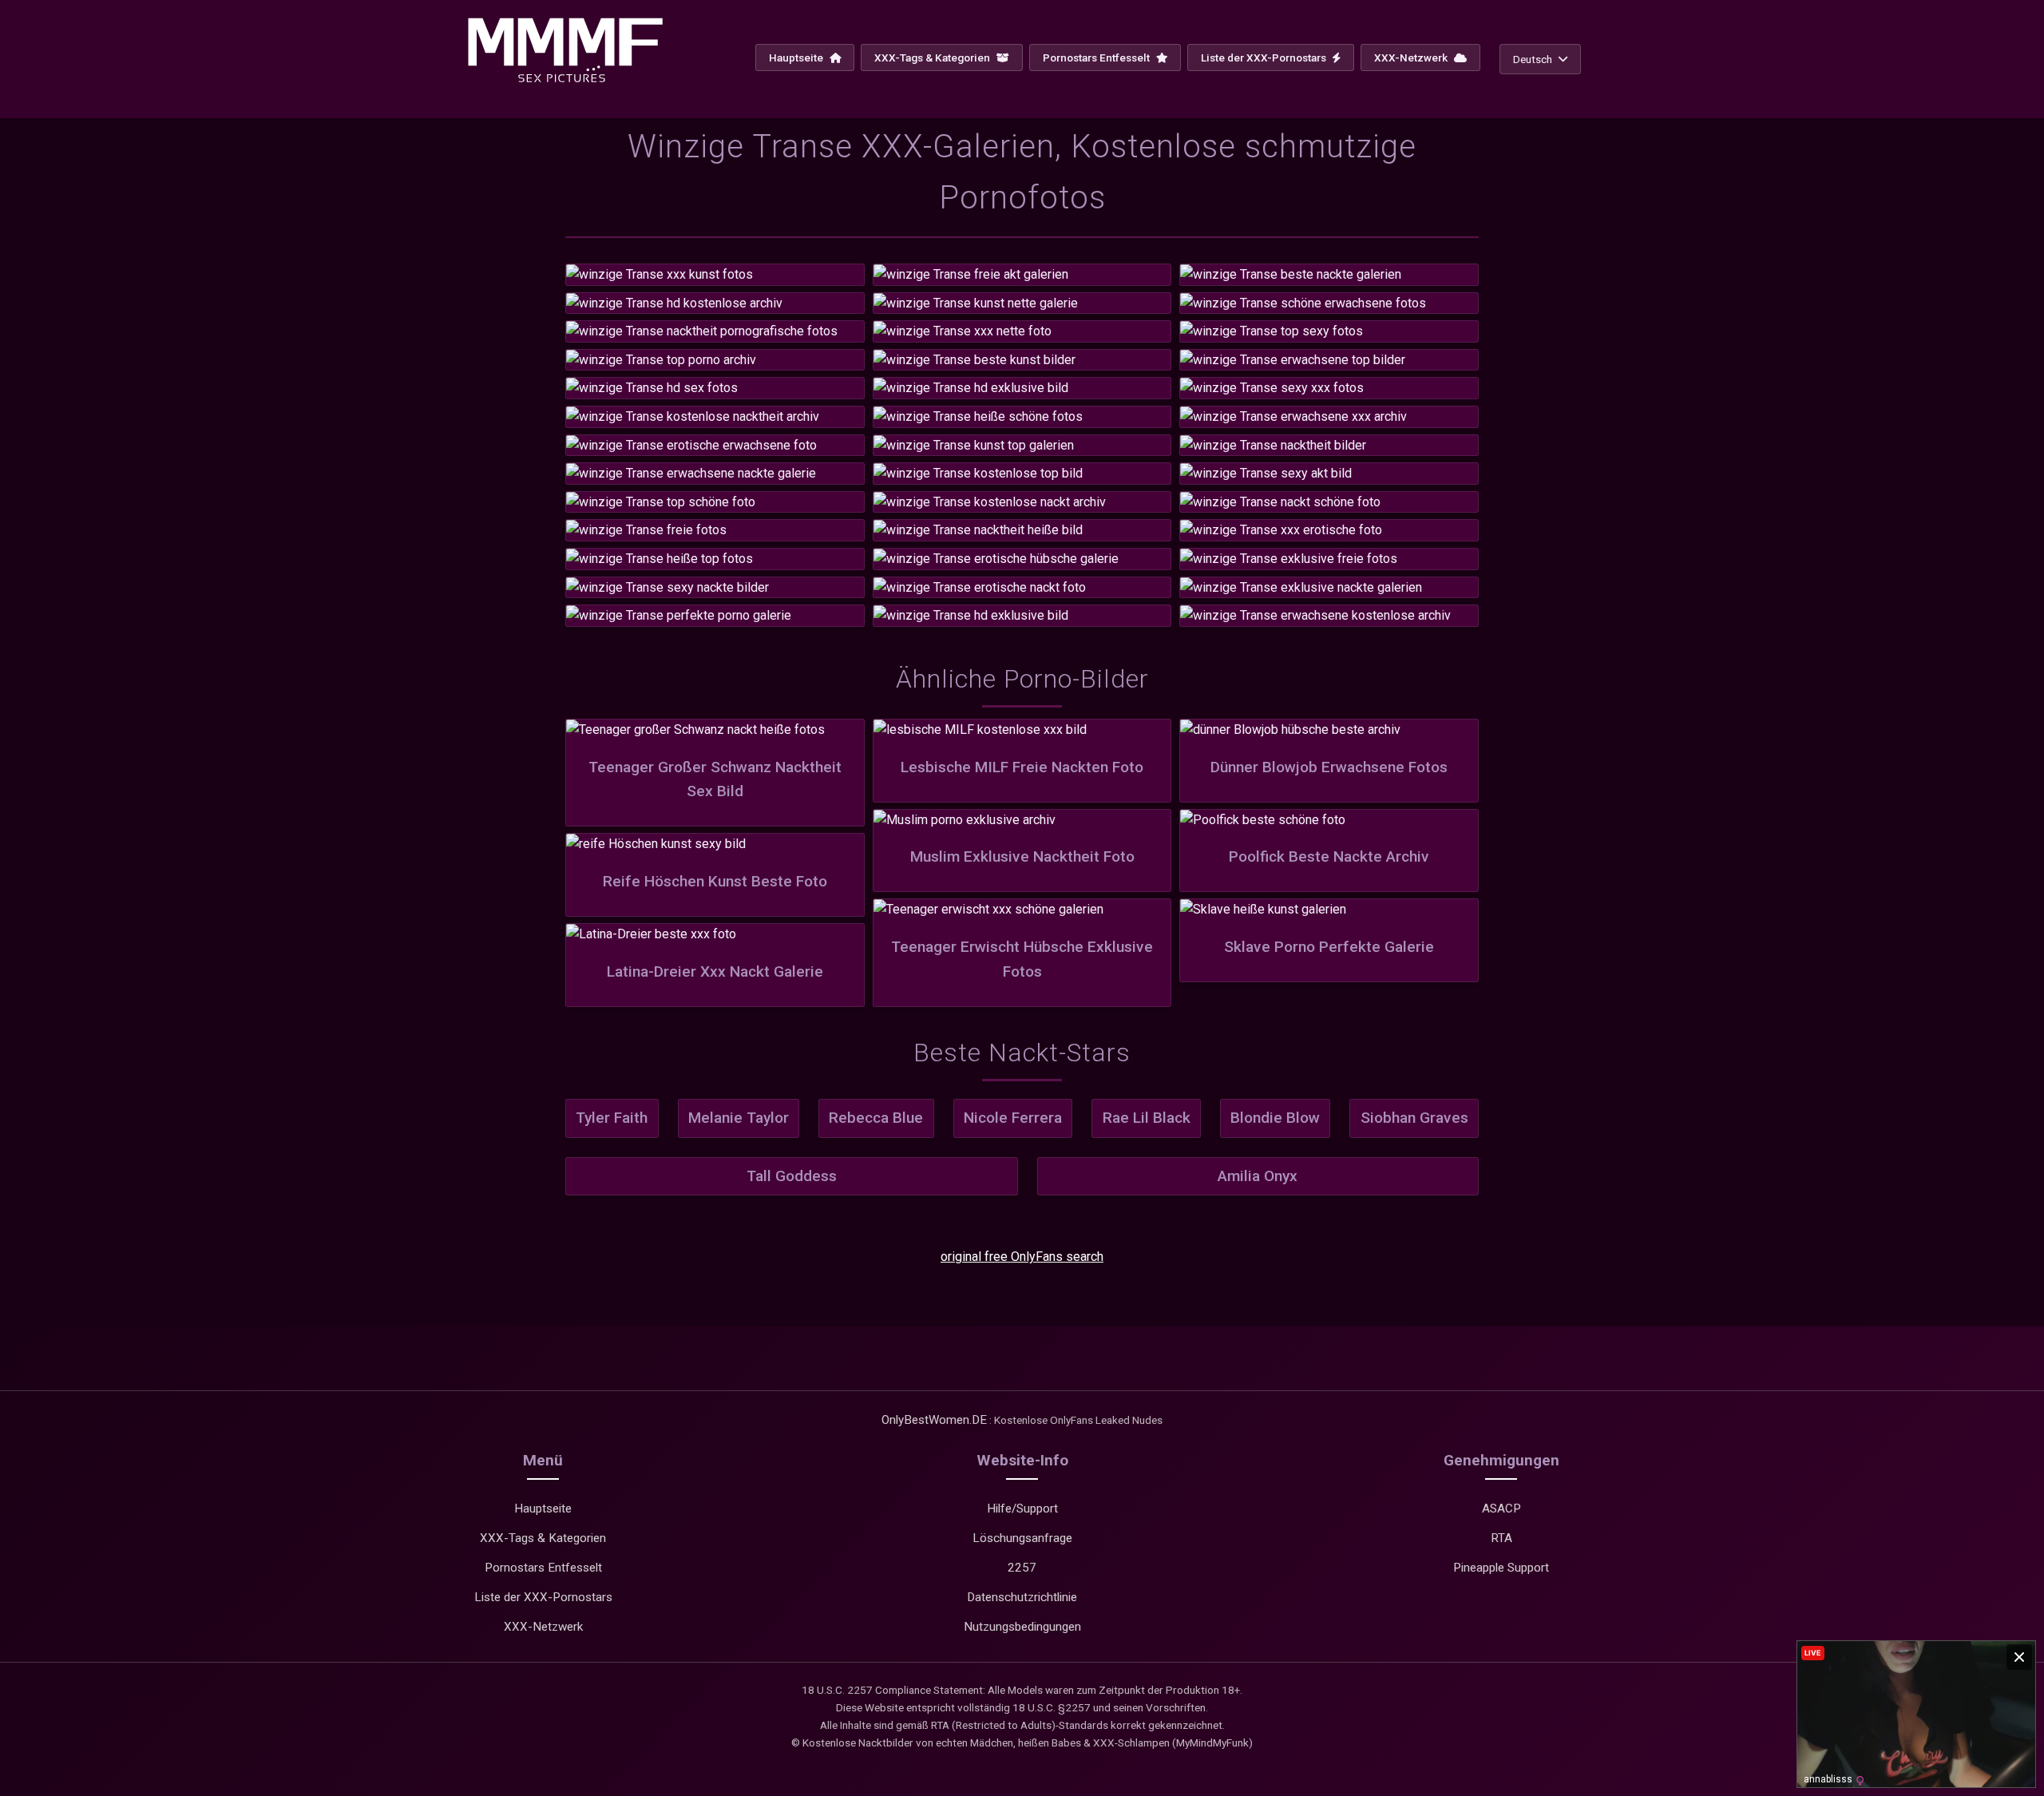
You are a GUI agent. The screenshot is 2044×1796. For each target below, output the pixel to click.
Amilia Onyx (1258, 1176)
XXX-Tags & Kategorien (933, 57)
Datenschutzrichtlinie (1022, 1597)
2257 (1022, 1568)
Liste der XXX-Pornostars (1265, 57)
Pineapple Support (1501, 1568)
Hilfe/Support (1022, 1509)
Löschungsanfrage (1022, 1538)
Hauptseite (797, 57)
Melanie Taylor (739, 1118)
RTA (1501, 1538)
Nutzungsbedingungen (1022, 1627)
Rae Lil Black (1147, 1118)
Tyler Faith (612, 1118)
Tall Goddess (792, 1176)
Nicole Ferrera (1013, 1118)
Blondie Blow (1275, 1118)
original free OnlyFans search (1022, 1257)
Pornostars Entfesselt (1097, 57)
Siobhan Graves (1414, 1118)
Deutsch (1533, 59)
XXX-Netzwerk (1412, 57)
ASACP (1501, 1509)
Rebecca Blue (876, 1118)
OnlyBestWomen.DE (934, 1420)
